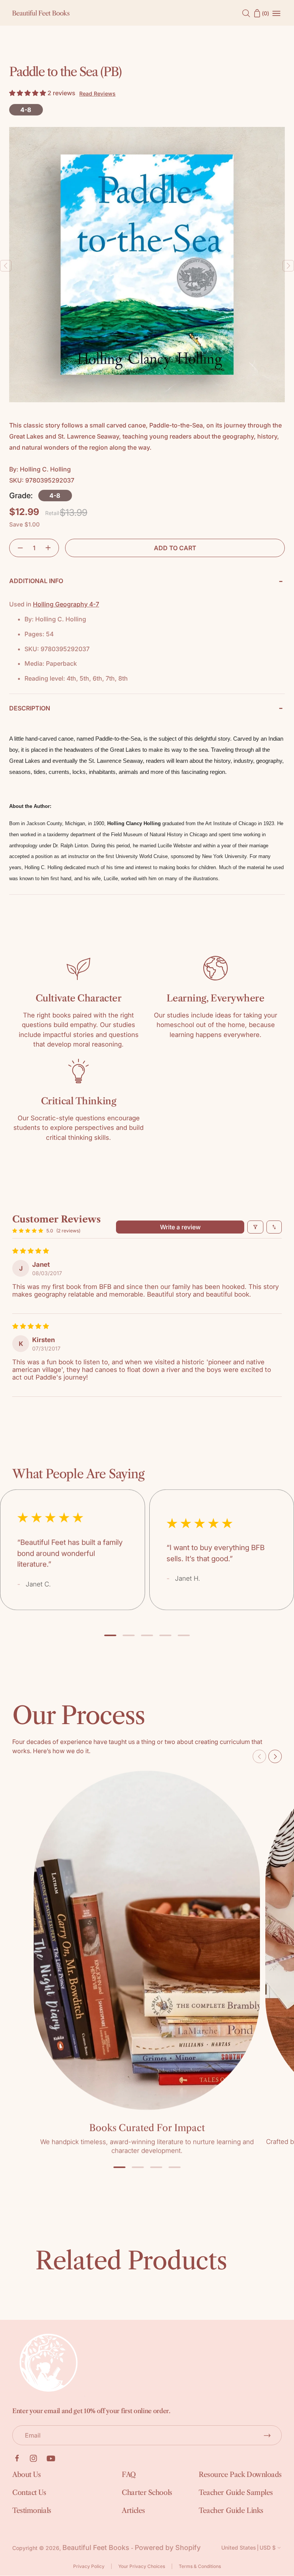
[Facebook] (17, 2458)
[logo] (41, 13)
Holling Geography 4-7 (66, 604)
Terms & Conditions (200, 2566)
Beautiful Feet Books (96, 2548)
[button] (28, 93)
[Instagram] (33, 2458)
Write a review (180, 1227)
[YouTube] (51, 2458)
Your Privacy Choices (142, 2566)
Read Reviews (97, 93)
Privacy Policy (89, 2566)
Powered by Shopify (168, 2548)
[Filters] (255, 1227)
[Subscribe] (267, 2435)
